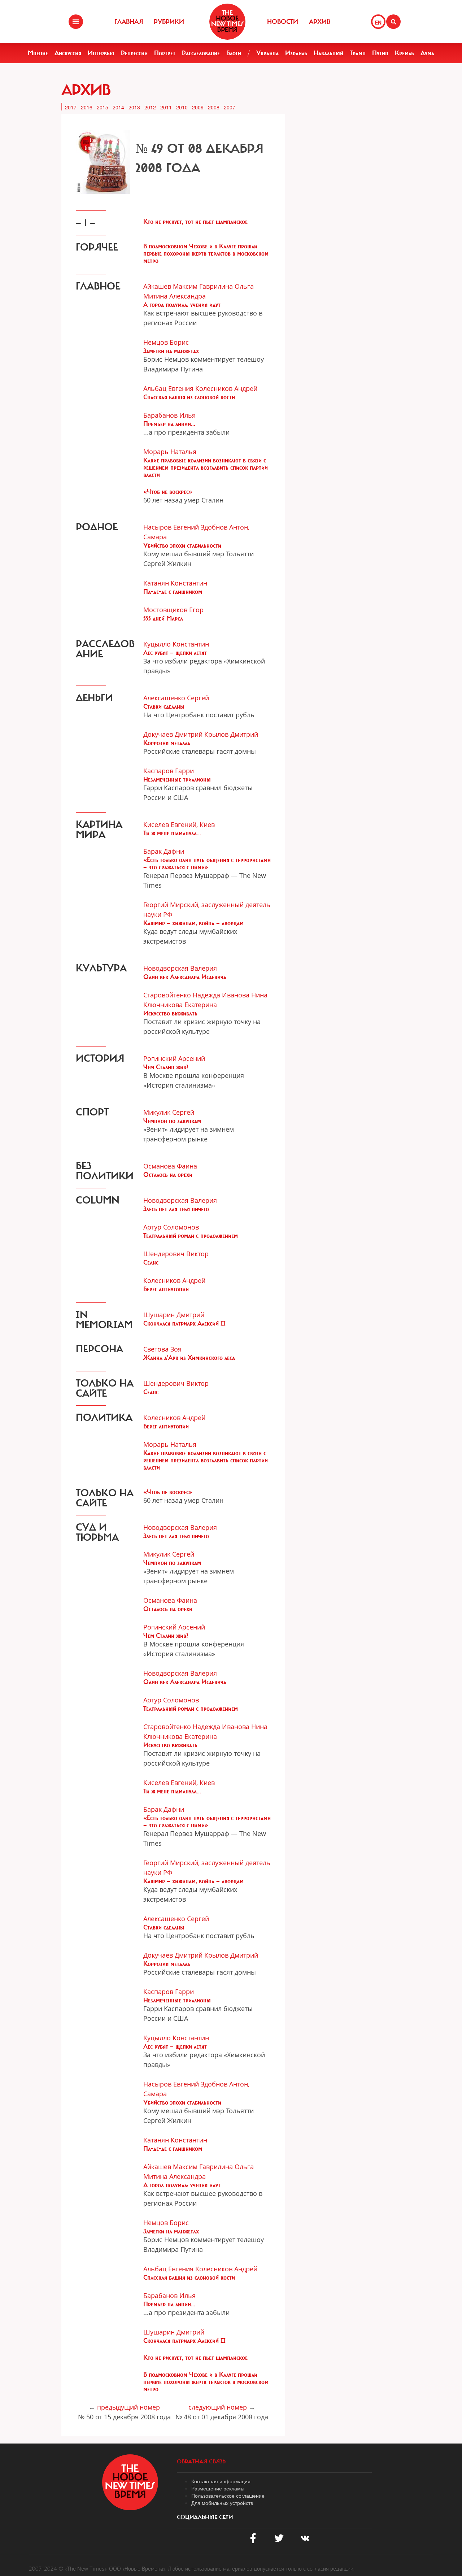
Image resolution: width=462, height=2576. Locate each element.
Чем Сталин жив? (166, 1067)
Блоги (234, 53)
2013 (134, 107)
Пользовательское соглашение (228, 2495)
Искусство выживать (170, 1013)
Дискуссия (68, 53)
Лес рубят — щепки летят (175, 653)
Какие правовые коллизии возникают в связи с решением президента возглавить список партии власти (206, 467)
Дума (427, 53)
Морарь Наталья (170, 452)
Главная (129, 22)
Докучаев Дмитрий (173, 734)
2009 (198, 107)
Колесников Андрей (226, 388)
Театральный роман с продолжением (191, 1236)
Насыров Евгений (171, 527)
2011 (166, 107)
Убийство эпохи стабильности (182, 545)
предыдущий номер (128, 2407)
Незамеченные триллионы (177, 779)
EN (378, 22)
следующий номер (218, 2407)
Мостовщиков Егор (173, 610)
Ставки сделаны (164, 706)
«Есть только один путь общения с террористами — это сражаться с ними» (207, 863)
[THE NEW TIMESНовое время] (227, 22)
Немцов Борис (166, 342)
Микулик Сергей (169, 1112)
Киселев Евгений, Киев (179, 824)
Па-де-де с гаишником (173, 592)
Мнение (38, 53)
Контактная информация (221, 2481)
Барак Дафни (164, 851)
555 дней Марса (163, 618)
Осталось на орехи (168, 1175)
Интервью (101, 53)
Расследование (201, 53)
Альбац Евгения (168, 388)
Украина (267, 53)
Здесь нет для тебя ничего (176, 1209)
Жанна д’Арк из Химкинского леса (189, 1358)
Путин (380, 53)
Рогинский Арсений (174, 1058)
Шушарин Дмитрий (174, 1315)
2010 (182, 107)
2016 (87, 107)
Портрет (165, 53)
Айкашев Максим (170, 286)
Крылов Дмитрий (231, 734)
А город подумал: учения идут (182, 305)
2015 (103, 107)
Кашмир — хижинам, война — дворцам (193, 923)
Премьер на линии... (169, 424)
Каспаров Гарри (169, 771)
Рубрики (169, 22)
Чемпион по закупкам (172, 1121)
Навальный (328, 53)
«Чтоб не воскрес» (168, 492)
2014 (118, 107)
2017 (71, 107)
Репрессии (134, 53)
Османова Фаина (170, 1166)
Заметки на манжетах (171, 351)
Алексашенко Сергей (176, 698)
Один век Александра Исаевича (185, 977)
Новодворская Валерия (180, 968)
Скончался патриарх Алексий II (184, 1323)
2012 (150, 107)
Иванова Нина (245, 995)
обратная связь (201, 2462)
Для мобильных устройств (222, 2503)
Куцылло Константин (176, 644)
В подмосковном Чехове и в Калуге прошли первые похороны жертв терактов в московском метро (206, 253)
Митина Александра (175, 296)
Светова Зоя (162, 1349)
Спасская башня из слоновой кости (189, 397)
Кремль (404, 53)
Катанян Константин (175, 583)
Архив (320, 22)
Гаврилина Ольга (226, 286)
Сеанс (151, 1262)
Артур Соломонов (171, 1227)
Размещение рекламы (218, 2488)
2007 (230, 107)
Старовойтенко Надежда (182, 995)
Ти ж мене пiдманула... (172, 833)
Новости (283, 22)
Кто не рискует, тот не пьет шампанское (195, 222)
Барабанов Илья (169, 415)
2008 (214, 107)
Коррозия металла (167, 743)
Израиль (296, 53)
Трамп (358, 53)
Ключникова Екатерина (180, 1005)
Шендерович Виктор (176, 1254)
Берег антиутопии (166, 1289)
